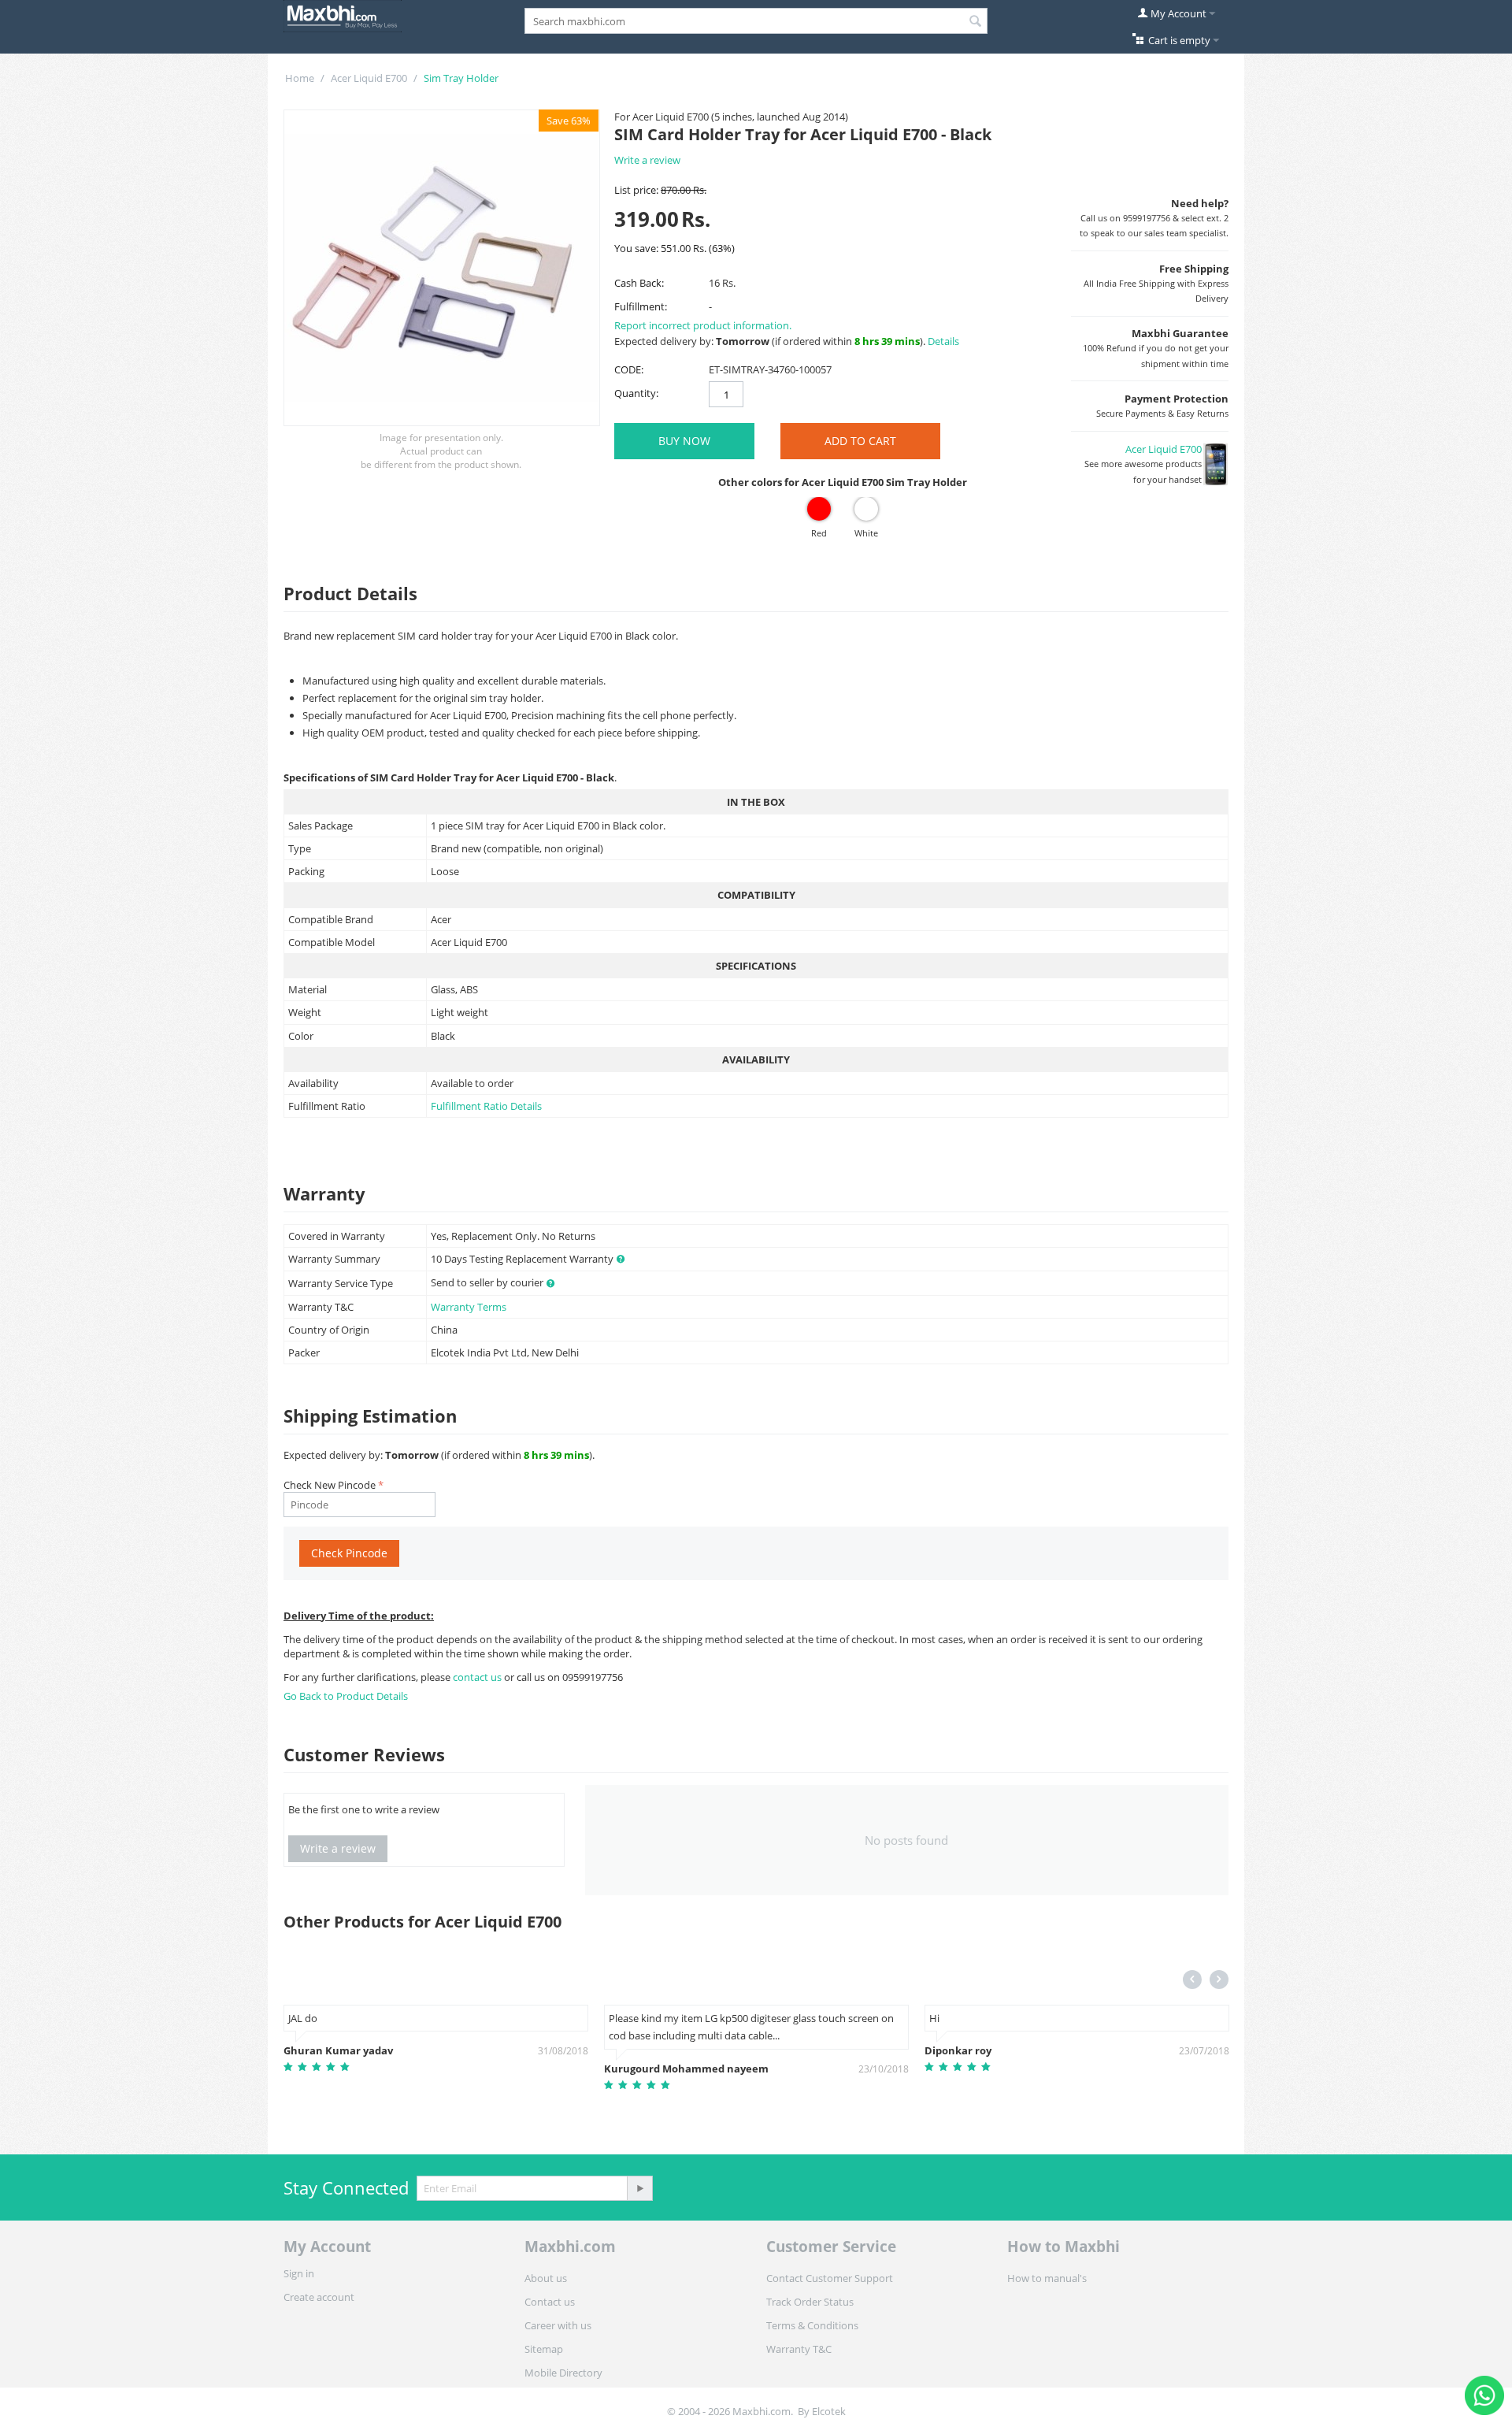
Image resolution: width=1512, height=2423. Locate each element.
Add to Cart (860, 441)
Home (300, 78)
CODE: (629, 369)
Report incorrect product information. (703, 325)
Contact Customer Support (830, 2278)
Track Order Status (810, 2302)
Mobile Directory (563, 2373)
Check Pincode (349, 1553)
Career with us (558, 2325)
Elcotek (829, 2411)
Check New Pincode (330, 1485)
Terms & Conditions (812, 2325)
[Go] (639, 2188)
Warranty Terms (469, 1307)
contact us (478, 1677)
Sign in (299, 2273)
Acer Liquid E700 (369, 78)
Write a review (647, 160)
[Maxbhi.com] (343, 15)
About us (546, 2278)
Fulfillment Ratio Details (486, 1106)
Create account (319, 2297)
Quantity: (636, 393)
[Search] (976, 22)
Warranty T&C (799, 2349)
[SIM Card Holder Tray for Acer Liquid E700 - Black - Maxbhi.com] (442, 268)
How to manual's (1047, 2278)
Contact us (550, 2302)
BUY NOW (684, 441)
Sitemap (544, 2349)
